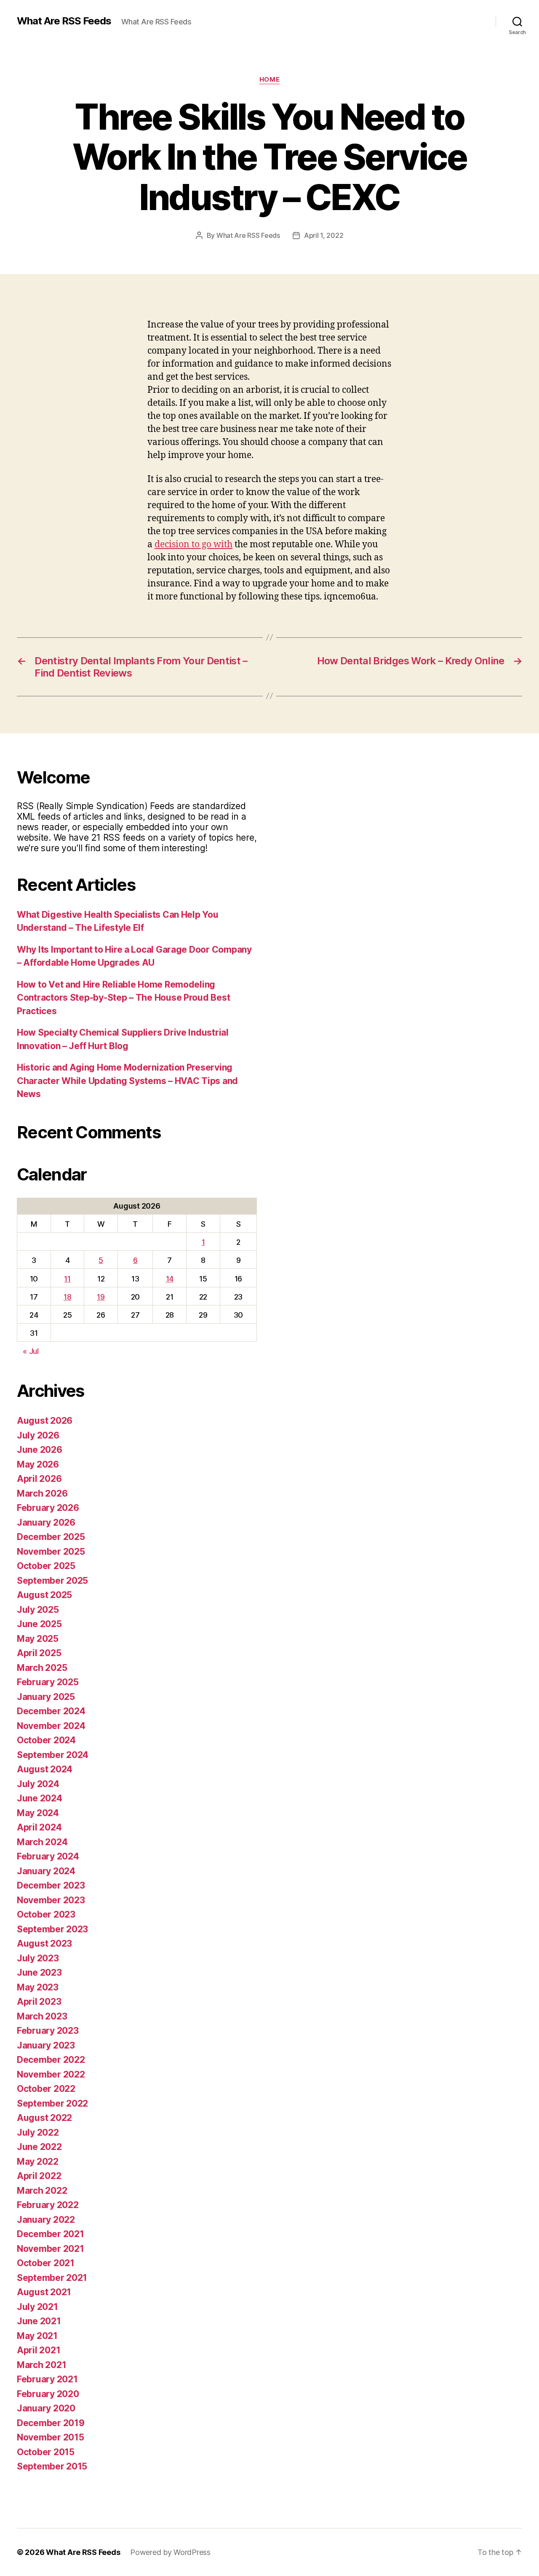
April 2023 (39, 2002)
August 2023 (44, 1943)
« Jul (31, 1351)
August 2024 (45, 1769)
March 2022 (42, 2191)
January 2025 (46, 1697)
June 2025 (39, 1624)
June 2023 (39, 1973)
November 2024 (51, 1726)
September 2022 (52, 2103)
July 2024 (38, 1784)
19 (101, 1297)
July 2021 (37, 2307)
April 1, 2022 (324, 235)
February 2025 (48, 1682)
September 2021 (52, 2278)
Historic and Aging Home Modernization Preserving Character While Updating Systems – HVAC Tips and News (127, 1081)
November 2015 (51, 2437)
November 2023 (51, 1900)
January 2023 (46, 2045)
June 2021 (39, 2321)
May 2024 (38, 1813)
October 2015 (46, 2452)
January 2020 (46, 2408)
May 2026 (38, 1464)
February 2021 (47, 2379)
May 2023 (38, 1987)
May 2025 (38, 1639)
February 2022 (48, 2205)
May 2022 (38, 2162)
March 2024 (42, 1842)
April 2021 (39, 2350)
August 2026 (45, 1421)
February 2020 (48, 2394)
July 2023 (38, 1958)
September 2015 (52, 2466)
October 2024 (46, 1740)
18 (67, 1297)
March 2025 (42, 1668)
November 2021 (51, 2249)
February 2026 (48, 1508)
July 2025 (38, 1610)
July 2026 (38, 1435)
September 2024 (53, 1755)
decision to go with (193, 545)
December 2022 (51, 2060)
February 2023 (48, 2031)
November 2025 (51, 1552)
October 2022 (46, 2089)
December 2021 (51, 2234)
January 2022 (46, 2220)
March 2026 (42, 1493)
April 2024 (39, 1827)
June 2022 (39, 2147)
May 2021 (37, 2336)
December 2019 (51, 2423)
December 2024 (51, 1711)
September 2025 (52, 1581)
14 (170, 1279)
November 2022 (51, 2074)
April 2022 (39, 2176)
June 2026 (40, 1450)
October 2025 (46, 1566)
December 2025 (51, 1537)
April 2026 (39, 1479)
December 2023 (51, 1885)
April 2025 (39, 1653)
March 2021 (41, 2365)
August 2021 (44, 2292)
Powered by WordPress (170, 2552)
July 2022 (38, 2132)
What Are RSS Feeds (64, 21)
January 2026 (46, 1522)
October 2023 (46, 1914)
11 (67, 1279)
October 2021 (46, 2263)
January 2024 (46, 1871)
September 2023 (52, 1929)
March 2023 (42, 2016)
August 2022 (44, 2118)
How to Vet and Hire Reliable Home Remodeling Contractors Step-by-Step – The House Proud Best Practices (123, 998)
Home (269, 80)
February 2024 (48, 1856)
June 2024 (40, 1798)
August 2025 (44, 1595)
